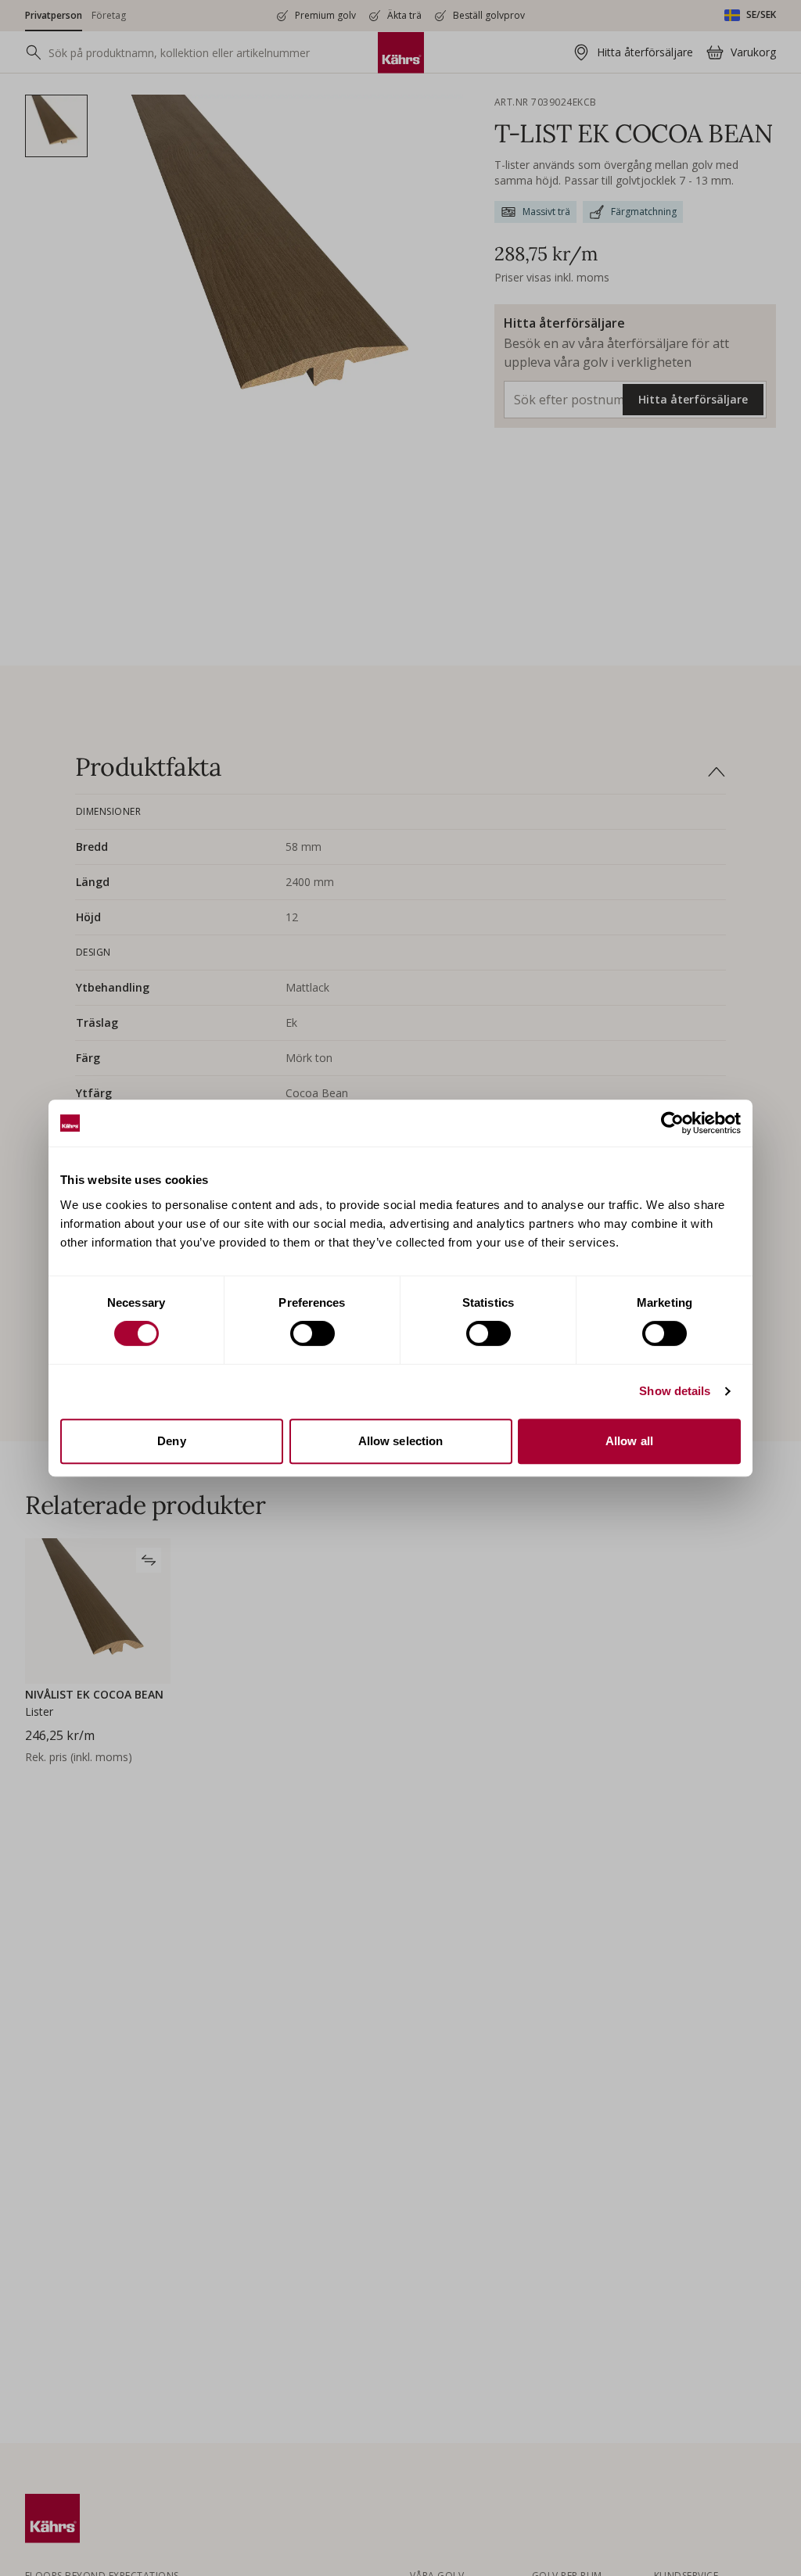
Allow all (629, 1441)
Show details (675, 1391)
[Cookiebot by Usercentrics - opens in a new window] (672, 1123)
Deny (171, 1441)
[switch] (312, 1333)
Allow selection (401, 1441)
